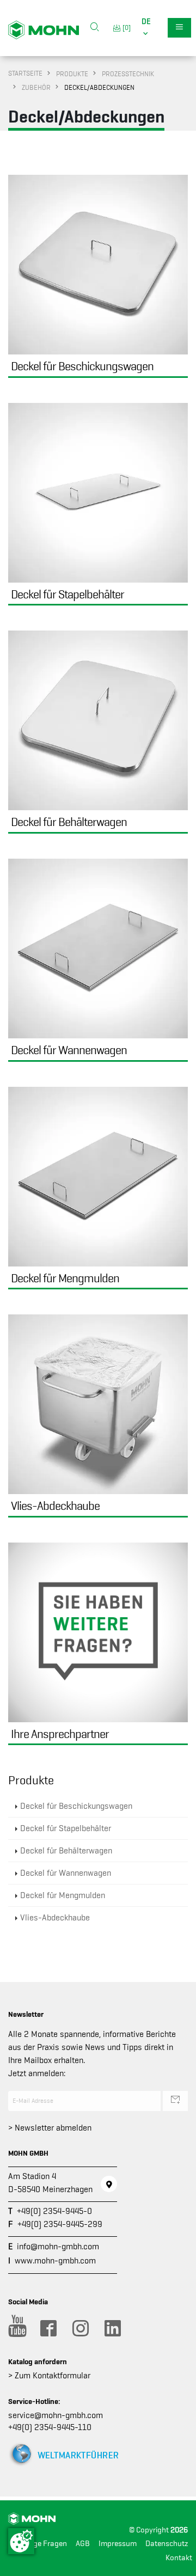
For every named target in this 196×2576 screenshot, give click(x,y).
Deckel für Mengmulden (63, 1895)
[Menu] (179, 28)
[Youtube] (16, 2328)
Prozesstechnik (128, 74)
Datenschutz (167, 2544)
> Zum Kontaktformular (49, 2376)
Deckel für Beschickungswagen (76, 1806)
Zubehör (36, 87)
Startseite (25, 73)
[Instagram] (80, 2328)
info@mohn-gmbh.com (58, 2247)
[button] (146, 28)
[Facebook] (48, 2328)
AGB (83, 2544)
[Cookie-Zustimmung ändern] (21, 2541)
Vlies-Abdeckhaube (55, 1918)
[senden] (175, 2101)
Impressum (118, 2544)
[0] (125, 27)
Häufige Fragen (41, 2544)
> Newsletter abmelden (50, 2128)
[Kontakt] (109, 2184)
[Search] (95, 28)
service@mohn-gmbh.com (56, 2415)
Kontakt (179, 2558)
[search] (95, 28)
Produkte (72, 74)
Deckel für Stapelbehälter (66, 1828)
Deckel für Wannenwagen (66, 1873)
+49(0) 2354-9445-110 (50, 2427)
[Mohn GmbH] (44, 29)
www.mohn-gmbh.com (55, 2261)
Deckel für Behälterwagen (66, 1851)
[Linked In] (112, 2328)
